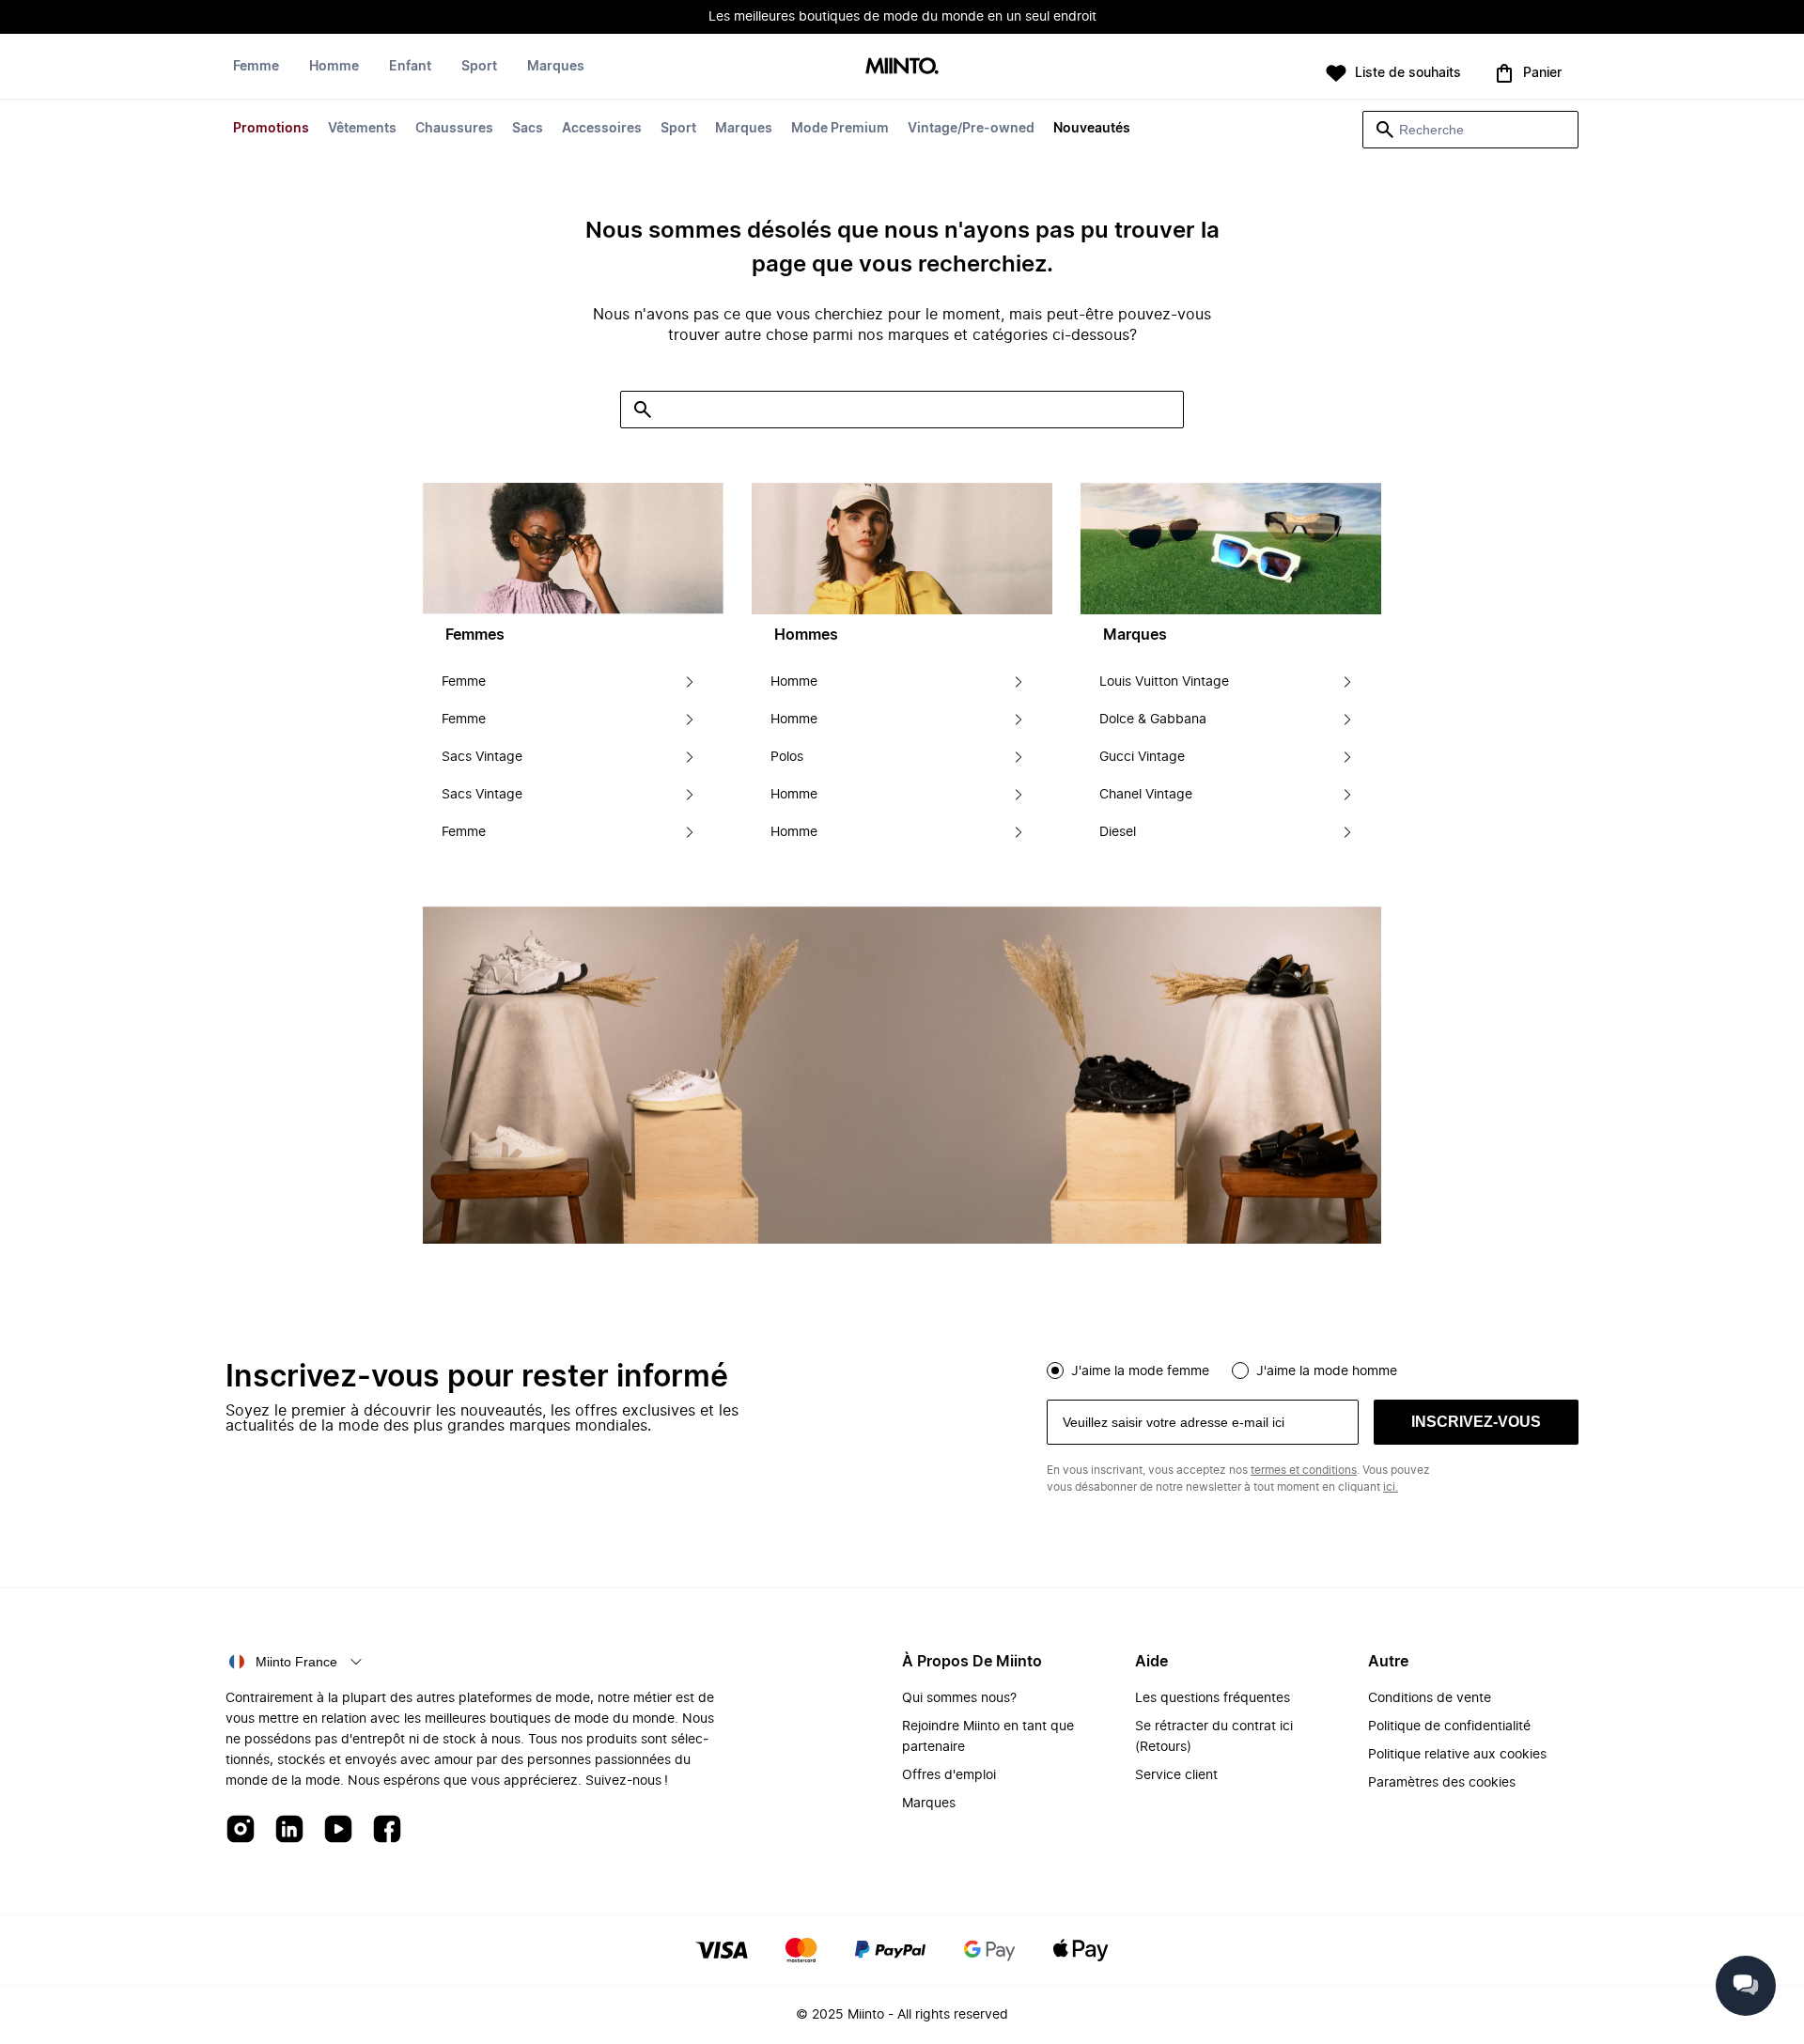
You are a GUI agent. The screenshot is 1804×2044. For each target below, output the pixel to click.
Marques (744, 129)
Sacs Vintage (482, 757)
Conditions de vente (1430, 1698)
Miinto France (296, 1662)
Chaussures (454, 129)
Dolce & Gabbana (1153, 720)
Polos (787, 757)
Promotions (271, 129)
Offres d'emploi (949, 1775)
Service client (1176, 1775)
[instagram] (241, 1830)
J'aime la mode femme (1140, 1371)
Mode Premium (840, 129)
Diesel (1118, 832)
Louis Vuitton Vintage (1164, 682)
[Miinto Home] (902, 67)
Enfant (410, 67)
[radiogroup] (1313, 1369)
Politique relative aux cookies (1457, 1755)
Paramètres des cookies (1442, 1783)
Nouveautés (1092, 129)
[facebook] (387, 1830)
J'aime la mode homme (1327, 1371)
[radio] (1055, 1370)
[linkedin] (289, 1830)
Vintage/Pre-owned (971, 129)
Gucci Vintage (1142, 757)
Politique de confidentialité (1449, 1727)
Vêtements (362, 129)
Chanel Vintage (1146, 795)
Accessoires (602, 129)
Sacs (528, 129)
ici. (1391, 1487)
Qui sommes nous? (959, 1698)
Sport (678, 129)
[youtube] (338, 1830)
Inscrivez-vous (1476, 1422)
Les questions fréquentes (1213, 1698)
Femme (256, 67)
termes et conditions (1304, 1470)
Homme (334, 67)
